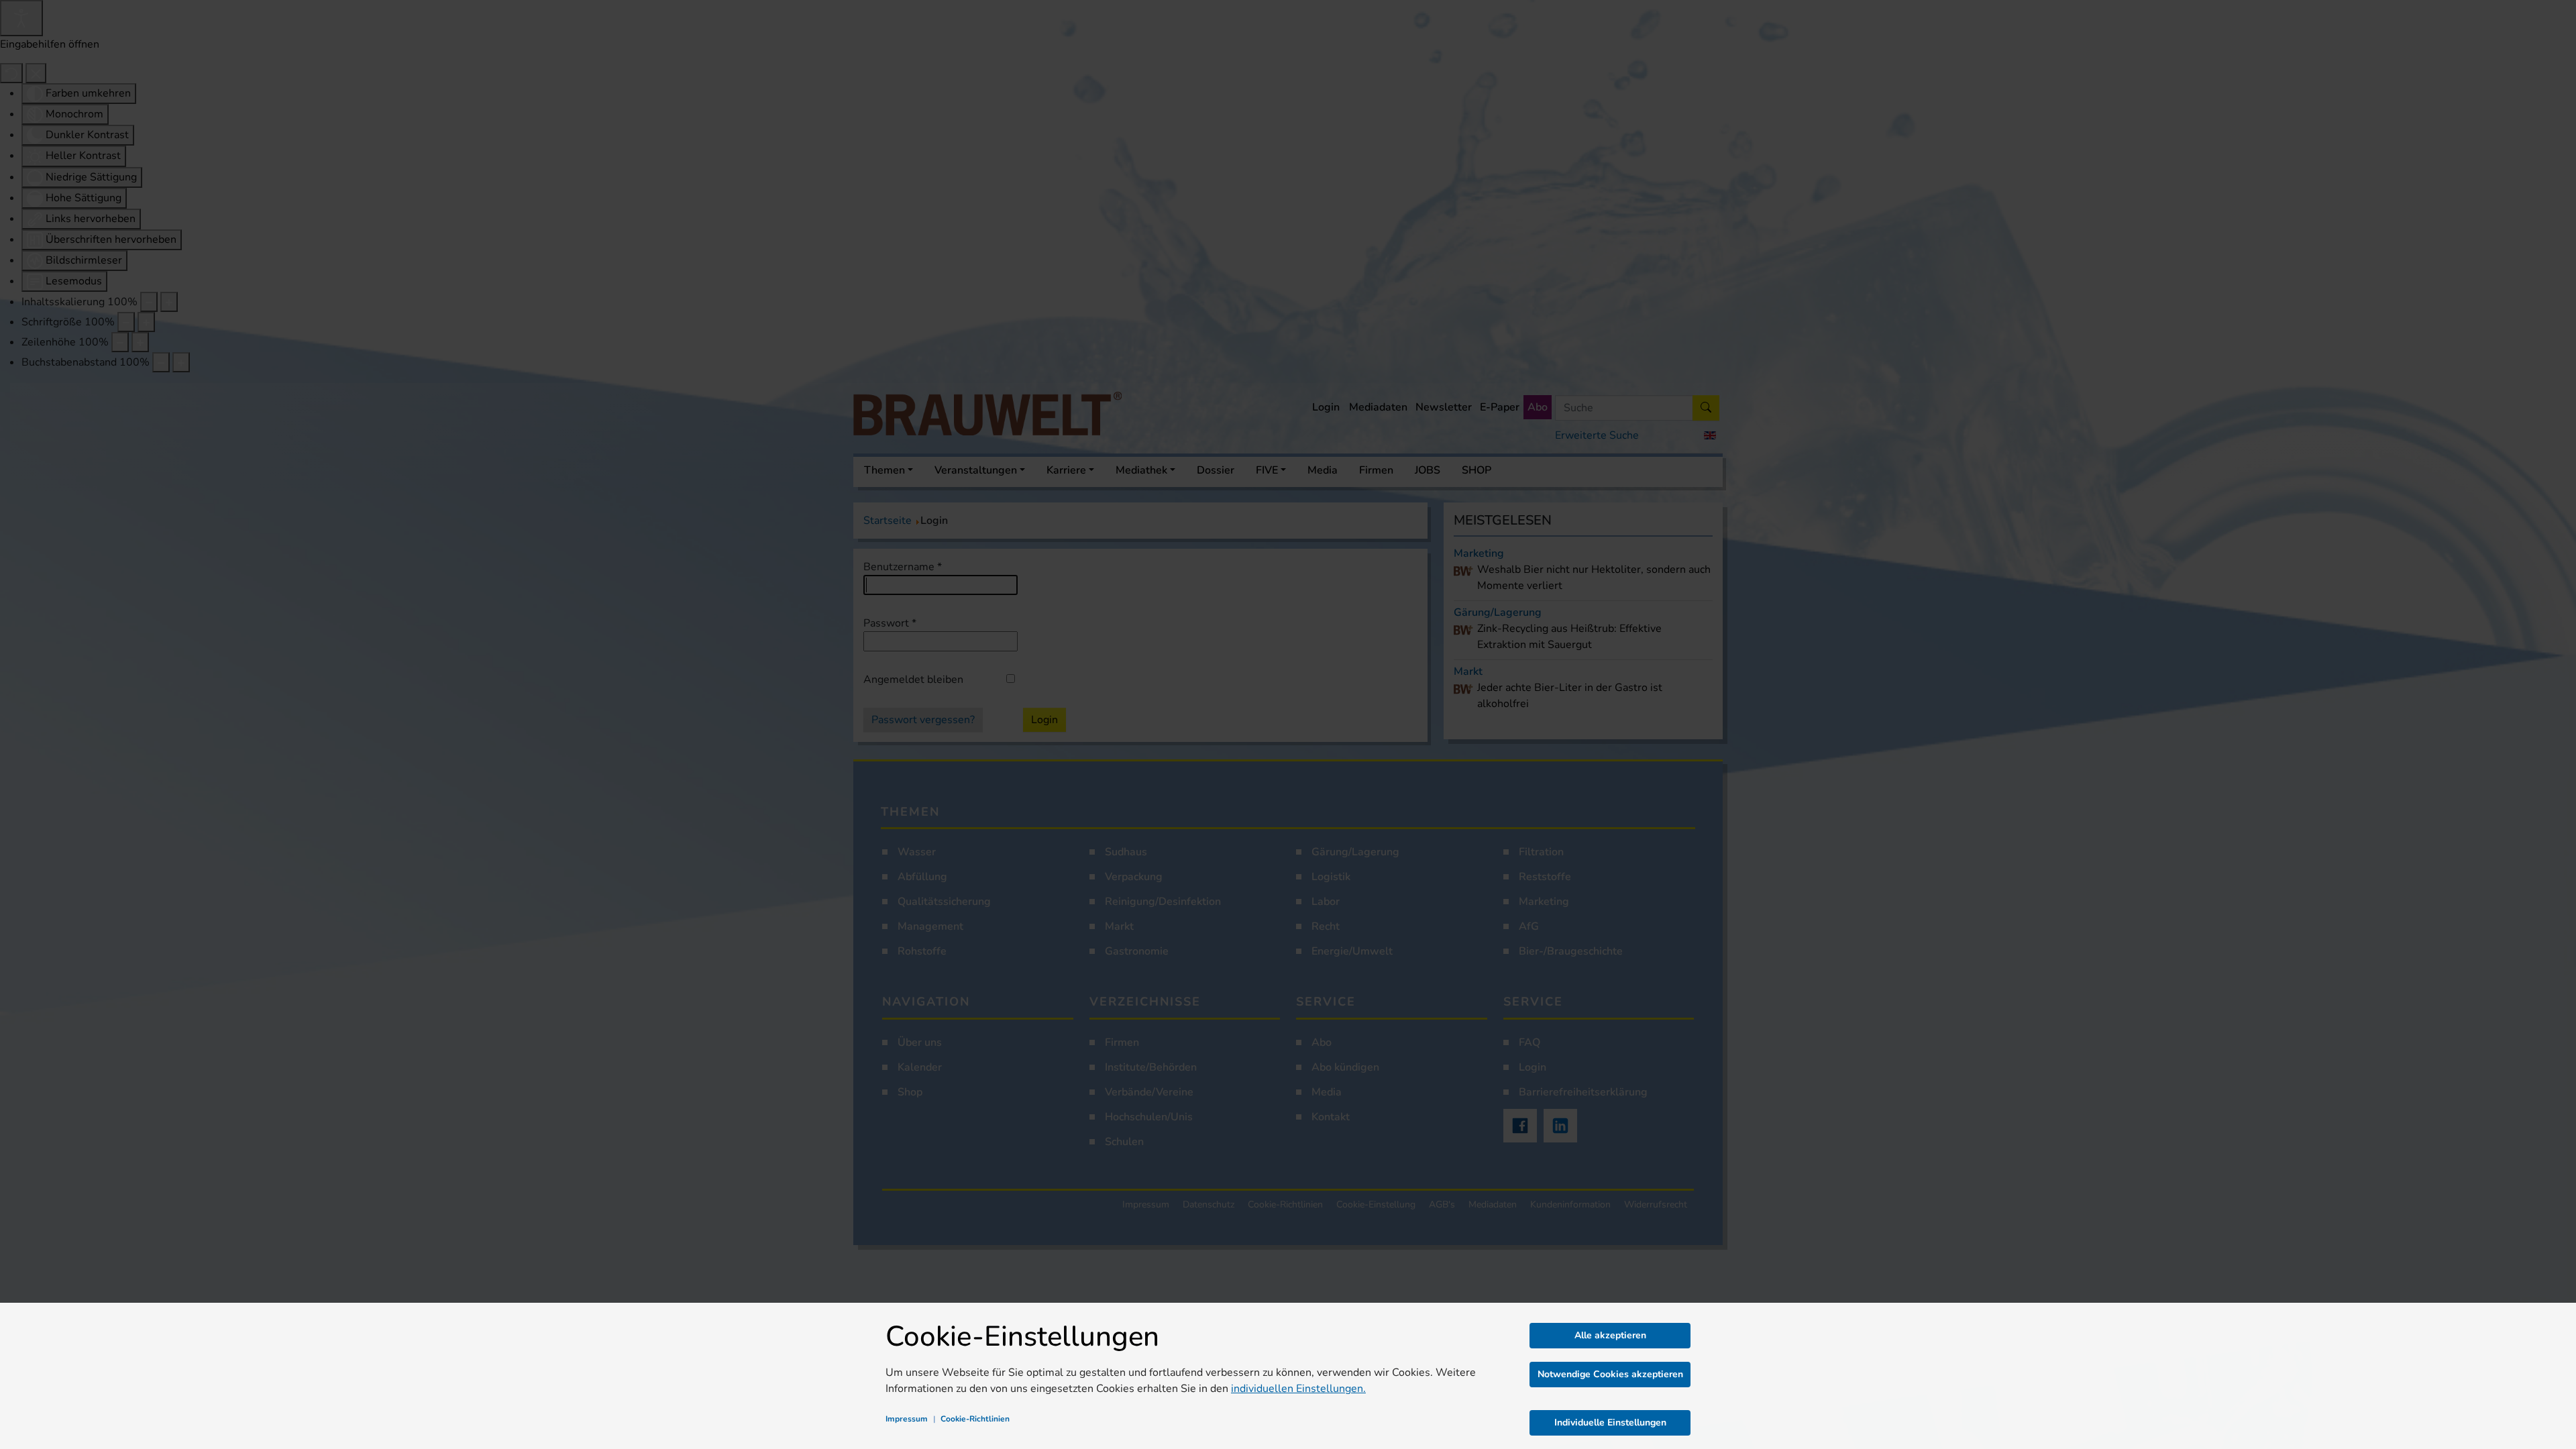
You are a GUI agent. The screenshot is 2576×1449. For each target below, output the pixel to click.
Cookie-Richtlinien (975, 1419)
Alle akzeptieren (1610, 1335)
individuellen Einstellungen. (1298, 1389)
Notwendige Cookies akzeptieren (1610, 1374)
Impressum (907, 1419)
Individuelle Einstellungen (1610, 1423)
